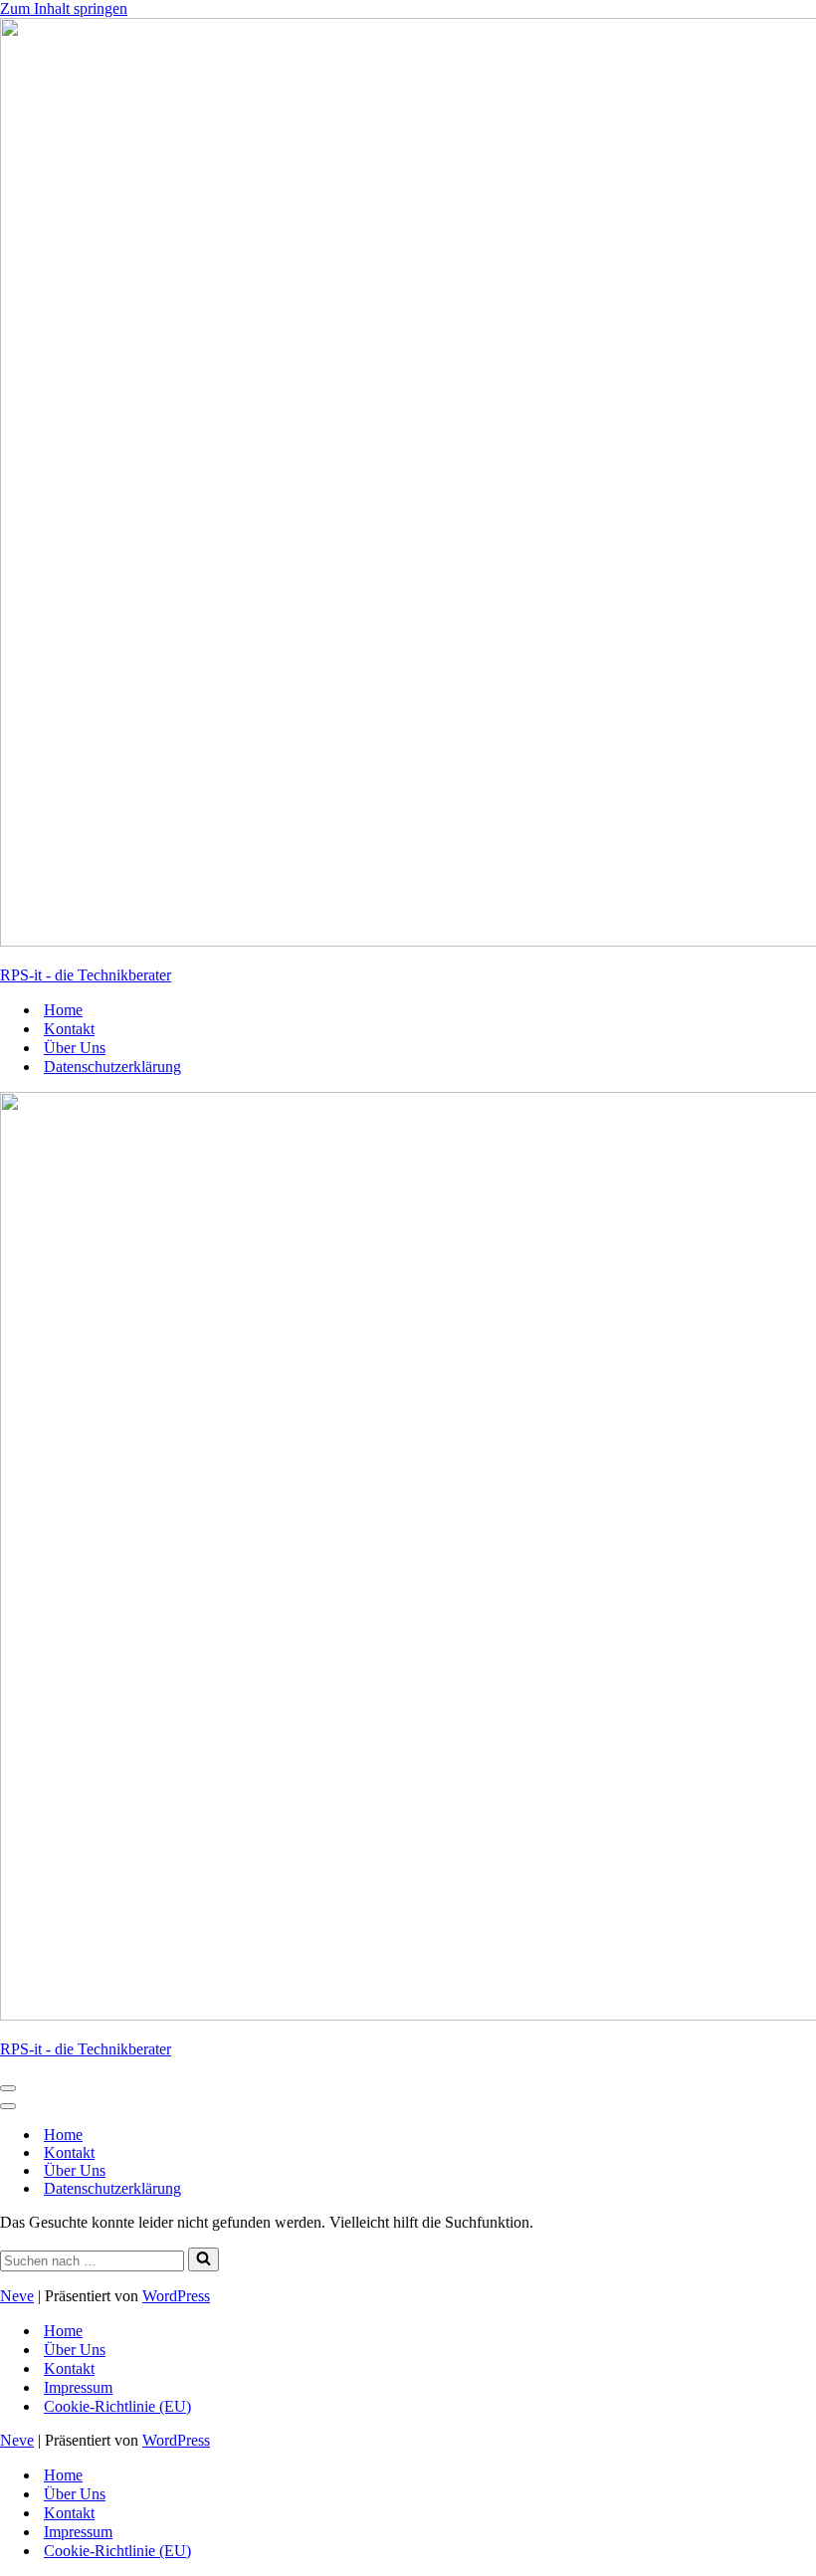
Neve (17, 2296)
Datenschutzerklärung (112, 1067)
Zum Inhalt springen (64, 8)
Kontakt (69, 1029)
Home (63, 1010)
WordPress (176, 2296)
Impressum (78, 2387)
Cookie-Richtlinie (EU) (117, 2406)
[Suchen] (204, 2259)
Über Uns (75, 1048)
